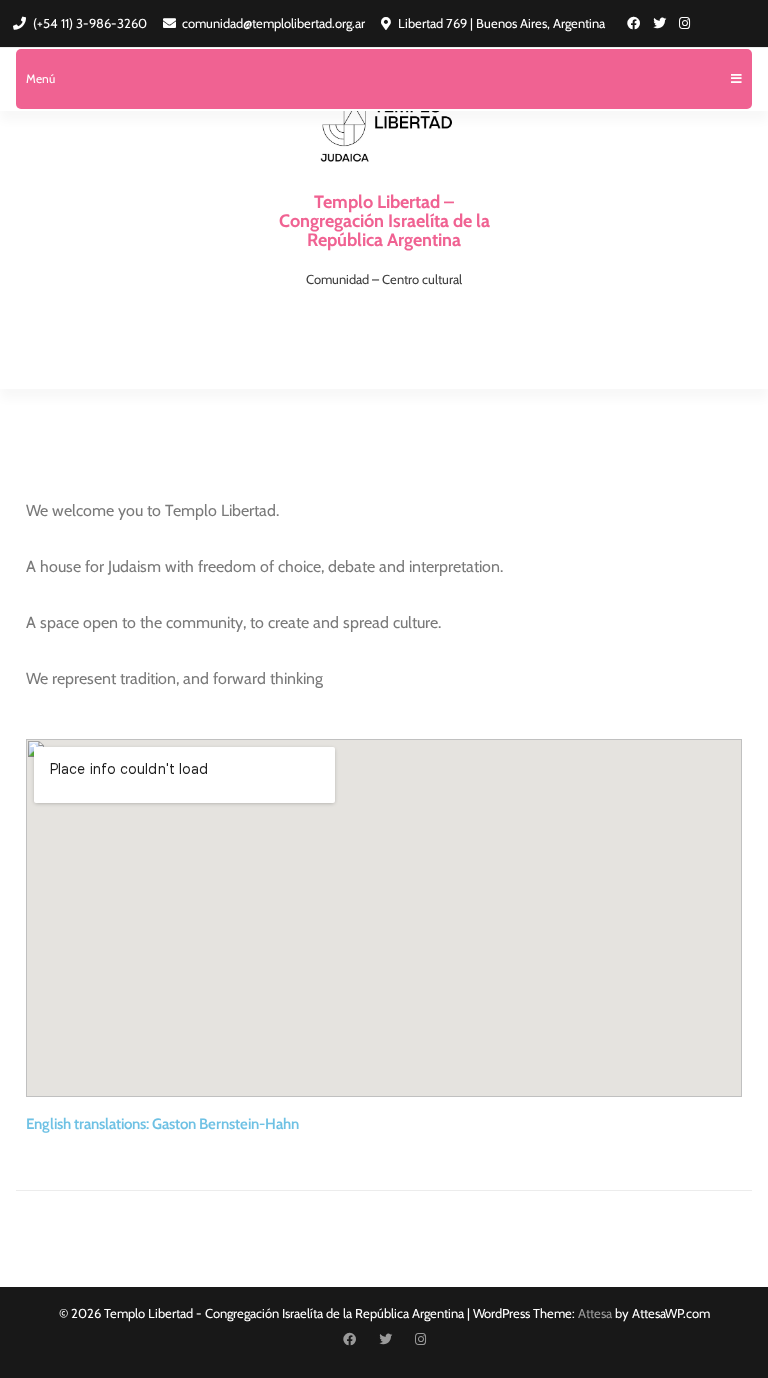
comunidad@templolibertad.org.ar (273, 23)
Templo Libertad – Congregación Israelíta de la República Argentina (384, 221)
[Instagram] (685, 23)
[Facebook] (634, 23)
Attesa (595, 1313)
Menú (40, 78)
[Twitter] (660, 23)
